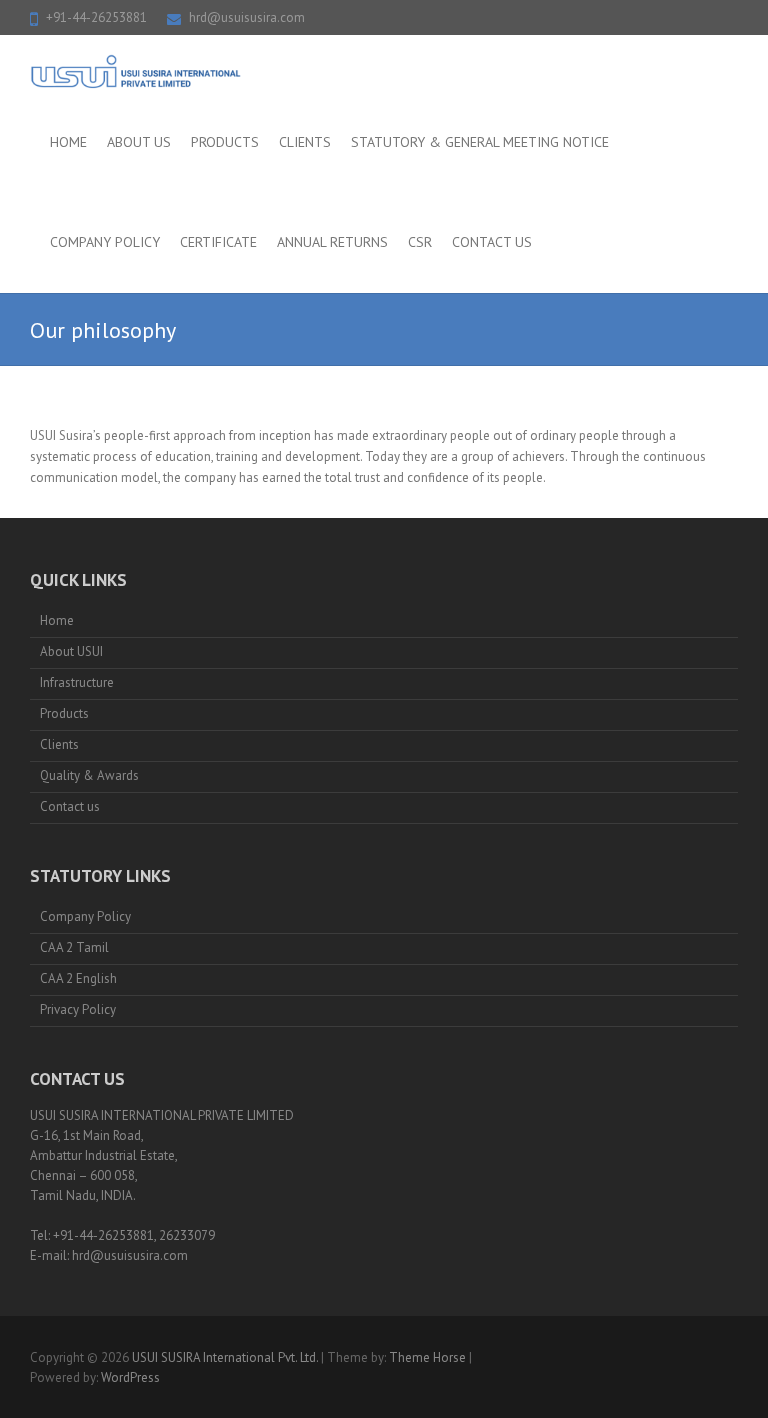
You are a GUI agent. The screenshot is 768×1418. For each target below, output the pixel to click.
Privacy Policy (78, 1009)
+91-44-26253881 (96, 17)
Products (225, 142)
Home (68, 142)
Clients (305, 142)
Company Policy (105, 242)
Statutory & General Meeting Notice (480, 142)
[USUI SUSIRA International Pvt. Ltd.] (137, 72)
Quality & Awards (89, 775)
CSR (420, 242)
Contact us (492, 242)
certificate (218, 242)
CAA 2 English (78, 978)
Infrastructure (77, 682)
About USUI (71, 651)
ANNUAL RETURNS (332, 242)
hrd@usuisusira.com (247, 17)
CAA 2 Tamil (74, 947)
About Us (139, 142)
